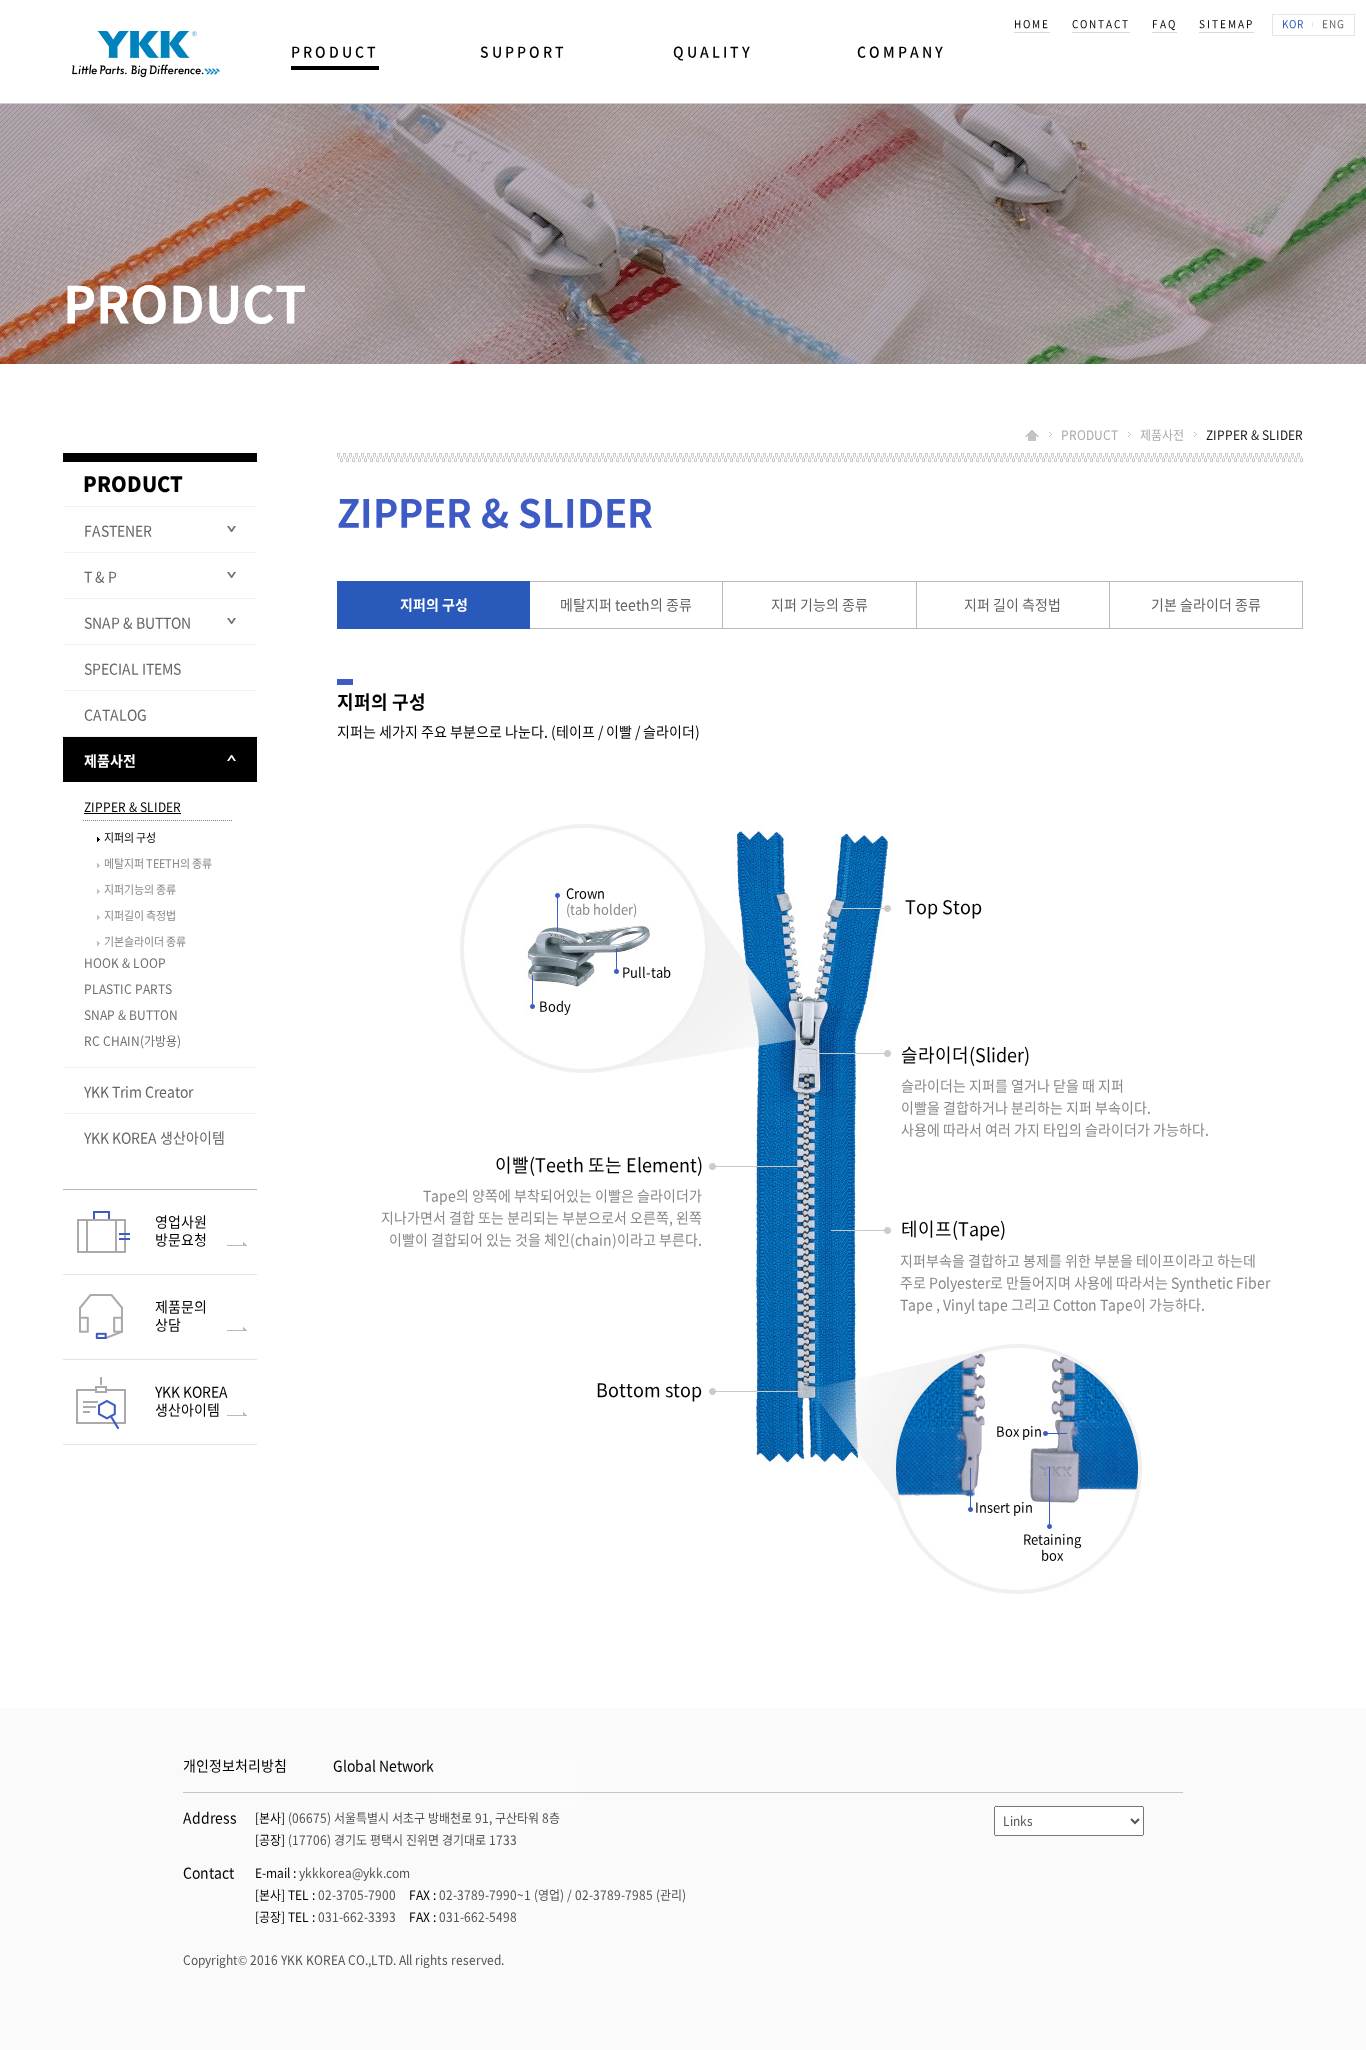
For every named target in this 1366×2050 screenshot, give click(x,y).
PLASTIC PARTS (128, 989)
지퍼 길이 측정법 (1012, 604)
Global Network (383, 1765)
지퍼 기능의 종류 (819, 604)
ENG (1333, 23)
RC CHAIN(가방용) (132, 1041)
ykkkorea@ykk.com (354, 1873)
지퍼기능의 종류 (140, 889)
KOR (1293, 23)
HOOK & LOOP (125, 963)
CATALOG (115, 714)
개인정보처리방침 (235, 1765)
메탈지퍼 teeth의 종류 (626, 604)
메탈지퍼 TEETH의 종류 (158, 863)
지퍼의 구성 (434, 604)
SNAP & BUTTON (137, 622)
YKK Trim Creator (138, 1091)
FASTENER (118, 530)
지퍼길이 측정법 (140, 915)
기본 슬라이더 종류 (1206, 604)
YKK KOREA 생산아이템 (154, 1137)
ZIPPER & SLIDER (132, 807)
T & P (100, 576)
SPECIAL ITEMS (132, 668)
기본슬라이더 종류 (145, 941)
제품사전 (110, 760)
